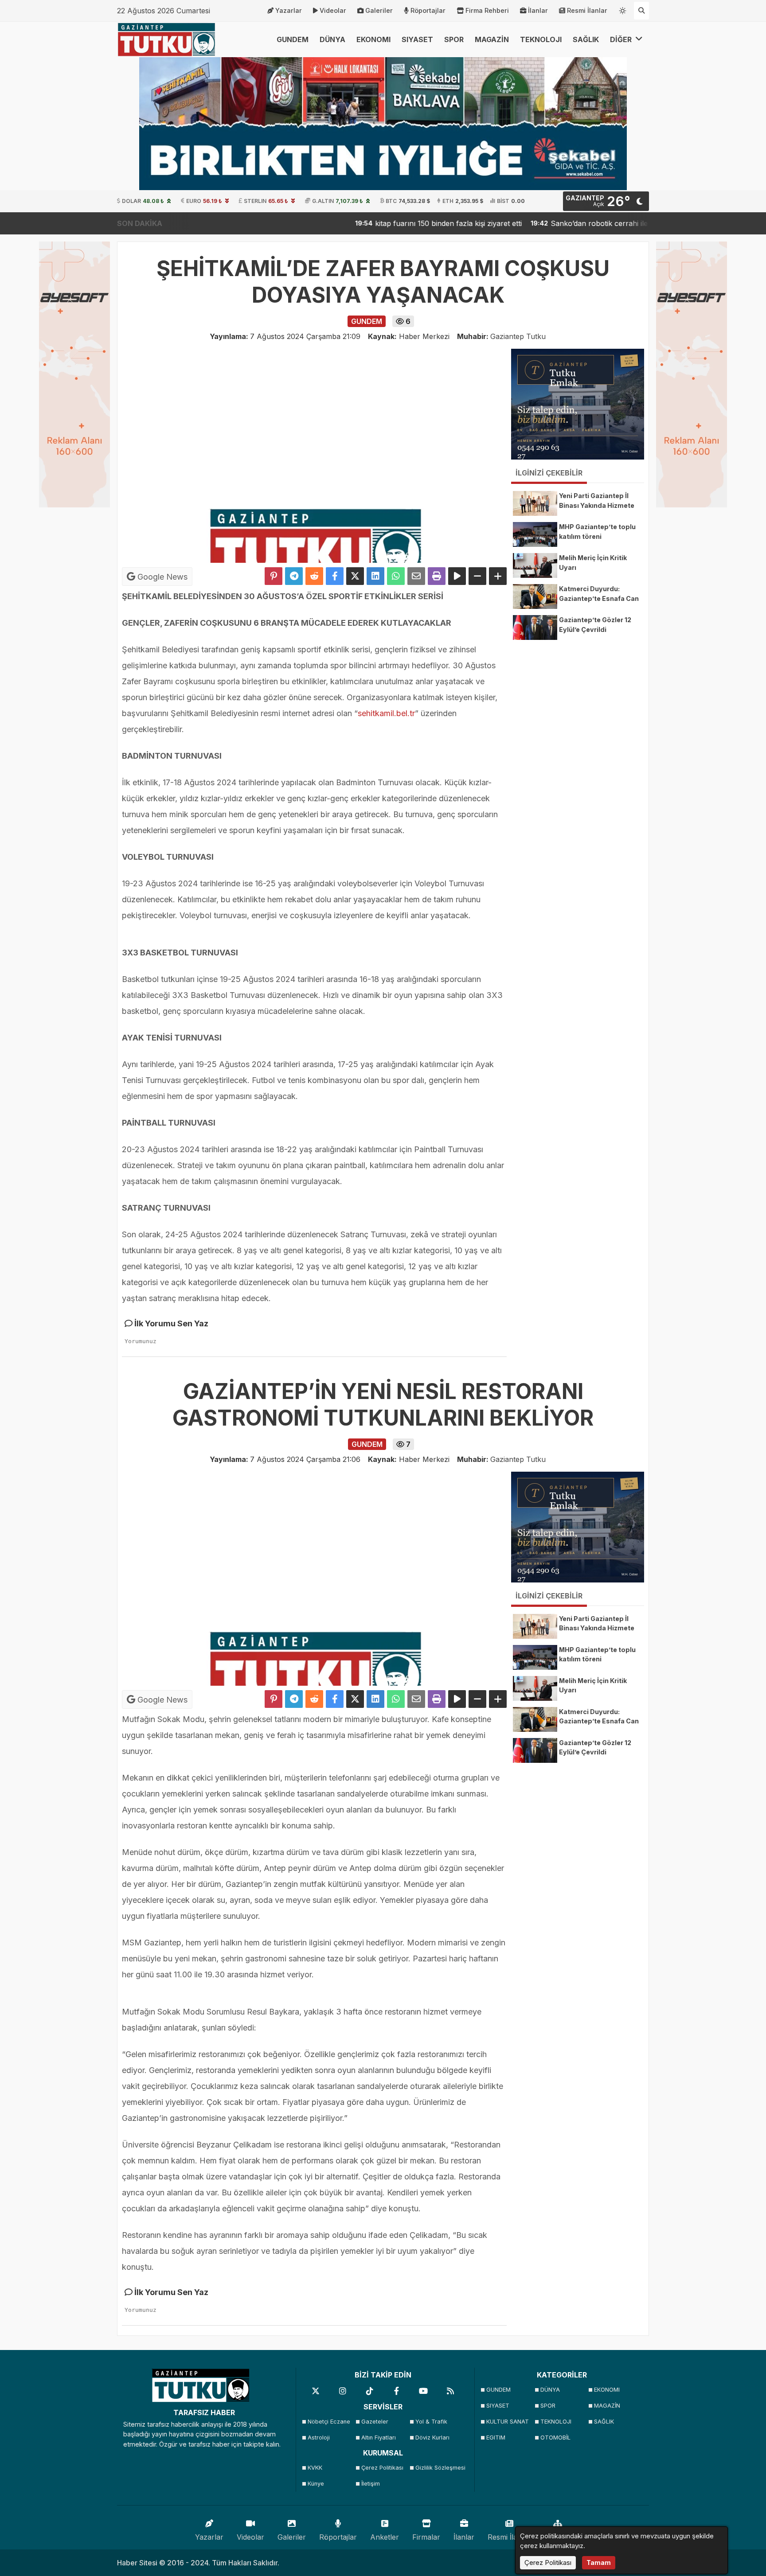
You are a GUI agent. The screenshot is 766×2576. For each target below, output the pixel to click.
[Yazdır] (437, 576)
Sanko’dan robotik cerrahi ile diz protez (553, 223)
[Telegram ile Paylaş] (294, 576)
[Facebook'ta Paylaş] (335, 576)
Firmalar (426, 2537)
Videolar (333, 10)
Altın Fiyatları (379, 2438)
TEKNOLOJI (541, 39)
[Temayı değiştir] (623, 9)
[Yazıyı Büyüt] (498, 576)
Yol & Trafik (431, 2422)
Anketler (385, 2537)
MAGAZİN (492, 39)
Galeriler (379, 10)
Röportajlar (428, 10)
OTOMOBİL (555, 2438)
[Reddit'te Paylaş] (314, 576)
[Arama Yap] (641, 11)
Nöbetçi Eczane (329, 2422)
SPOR (454, 39)
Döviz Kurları (432, 2438)
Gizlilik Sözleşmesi (440, 2468)
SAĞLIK (586, 39)
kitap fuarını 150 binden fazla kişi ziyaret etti (385, 223)
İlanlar (538, 10)
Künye (316, 2484)
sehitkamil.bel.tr (386, 713)
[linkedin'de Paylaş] (375, 576)
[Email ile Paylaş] (416, 576)
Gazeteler (375, 2422)
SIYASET (417, 39)
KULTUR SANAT (508, 2422)
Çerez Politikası (382, 2468)
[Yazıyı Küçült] (477, 576)
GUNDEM (293, 39)
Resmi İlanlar (587, 10)
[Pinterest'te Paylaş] (274, 576)
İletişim (371, 2484)
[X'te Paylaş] (355, 576)
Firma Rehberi (487, 10)
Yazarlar (289, 10)
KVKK (315, 2468)
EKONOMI (373, 39)
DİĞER (622, 39)
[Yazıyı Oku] (457, 576)
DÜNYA (332, 39)
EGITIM (496, 2438)
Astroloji (319, 2438)
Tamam (599, 2562)
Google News (161, 577)
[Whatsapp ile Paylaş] (396, 576)
